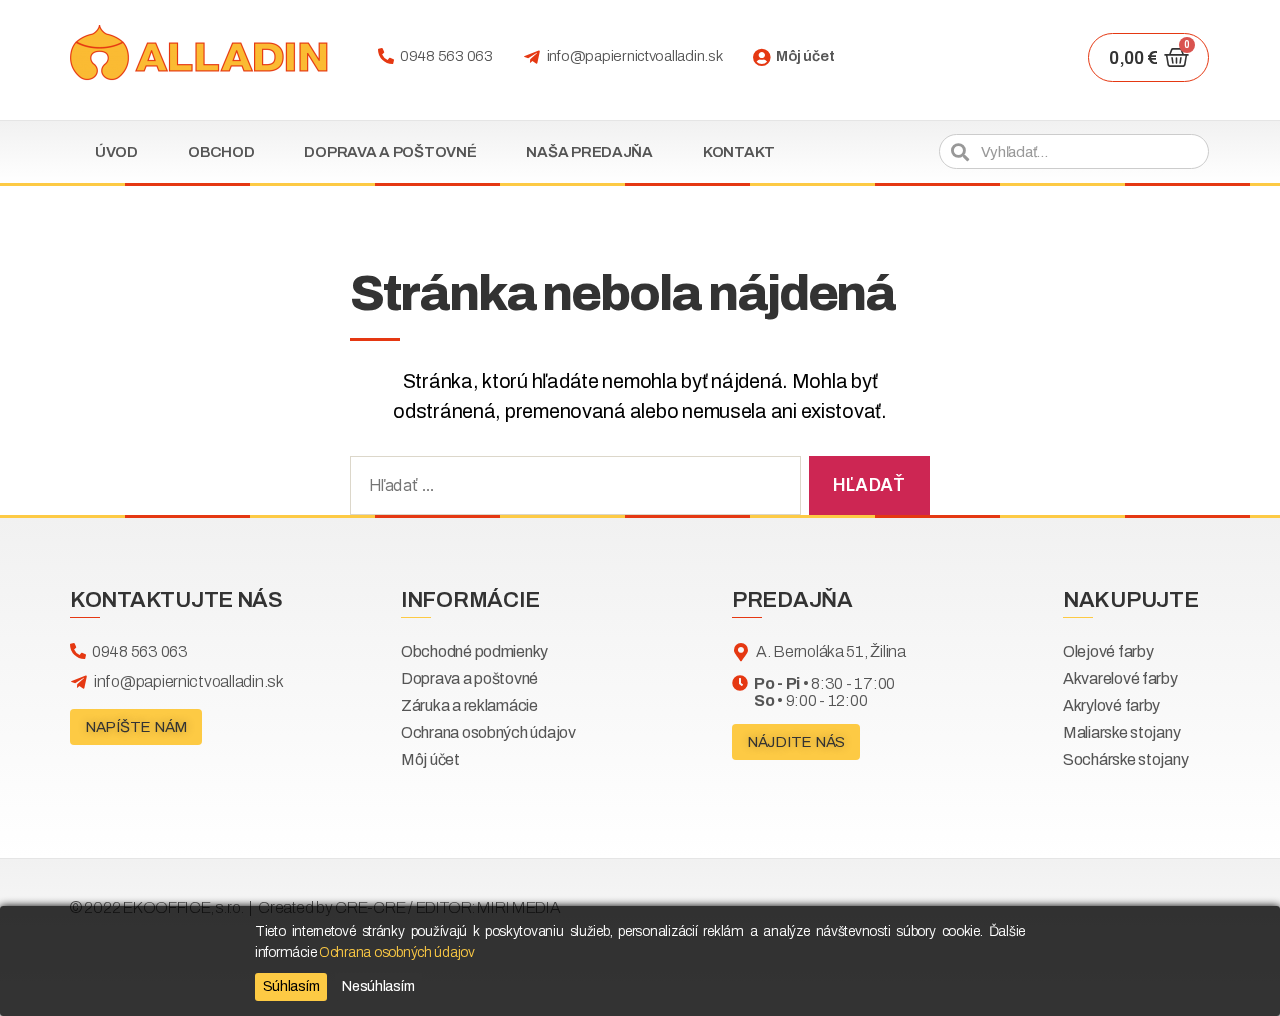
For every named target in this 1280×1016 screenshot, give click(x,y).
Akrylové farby (1111, 705)
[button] (136, 727)
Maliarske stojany (1121, 732)
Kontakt (739, 152)
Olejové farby (1108, 651)
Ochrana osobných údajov (488, 732)
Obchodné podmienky (474, 651)
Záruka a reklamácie (469, 705)
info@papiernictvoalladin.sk (635, 56)
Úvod (116, 152)
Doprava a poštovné (390, 152)
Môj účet (805, 56)
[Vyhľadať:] (571, 489)
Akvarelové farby (1120, 678)
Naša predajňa (589, 152)
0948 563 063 (446, 56)
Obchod (221, 152)
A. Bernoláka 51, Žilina (831, 651)
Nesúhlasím (378, 986)
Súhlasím (291, 986)
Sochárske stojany (1125, 759)
